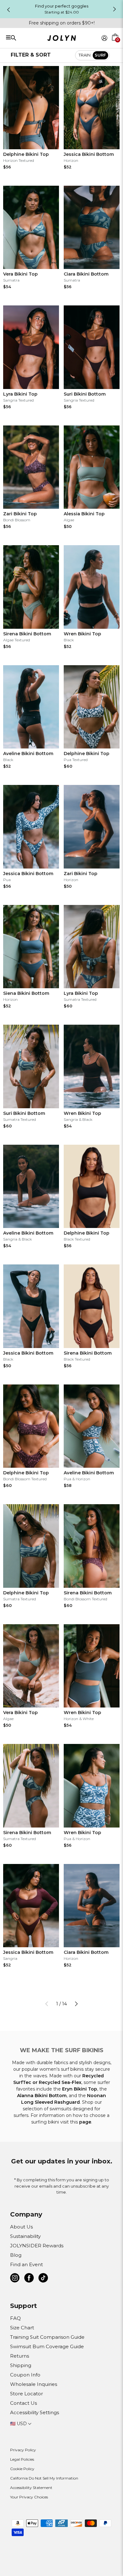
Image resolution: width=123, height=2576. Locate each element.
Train (85, 55)
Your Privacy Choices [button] (29, 2497)
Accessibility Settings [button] (35, 2412)
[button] (115, 45)
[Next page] (76, 2004)
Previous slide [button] (9, 10)
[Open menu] (29, 38)
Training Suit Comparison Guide (47, 2337)
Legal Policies (22, 2459)
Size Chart (22, 2328)
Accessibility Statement (31, 2488)
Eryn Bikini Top (80, 2089)
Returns (20, 2356)
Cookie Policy (22, 2469)
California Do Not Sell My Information (44, 2478)
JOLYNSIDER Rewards (37, 2246)
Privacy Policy (23, 2450)
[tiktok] (43, 2279)
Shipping (21, 2365)
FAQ (15, 2318)
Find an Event (26, 2264)
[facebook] (29, 2279)
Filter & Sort (31, 55)
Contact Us (23, 2403)
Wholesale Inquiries (34, 2384)
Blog (16, 2255)
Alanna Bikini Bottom (42, 2096)
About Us (21, 2227)
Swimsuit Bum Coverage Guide (47, 2346)
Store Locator (26, 2394)
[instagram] (15, 2279)
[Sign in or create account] (104, 38)
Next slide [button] (114, 9)
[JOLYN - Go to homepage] (62, 39)
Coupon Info (25, 2375)
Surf (100, 55)
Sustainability (25, 2236)
